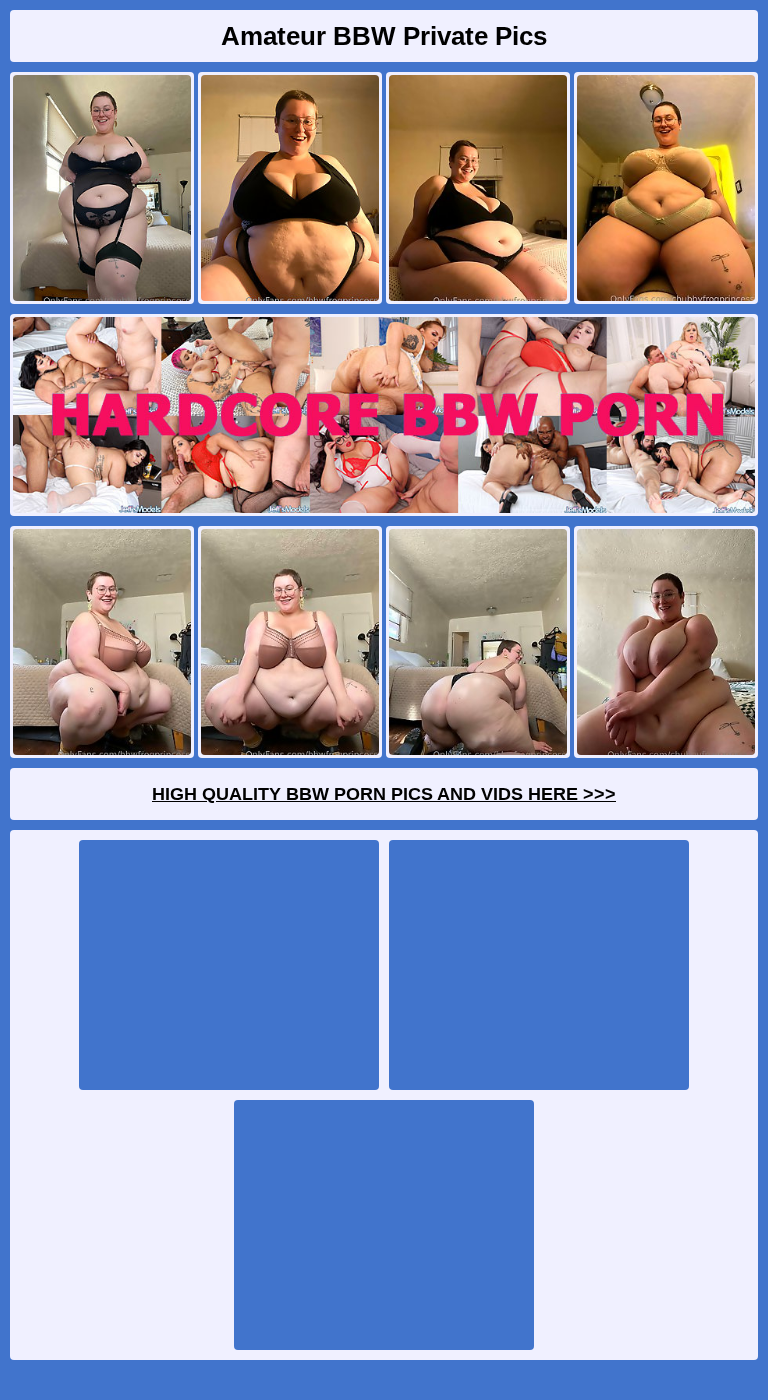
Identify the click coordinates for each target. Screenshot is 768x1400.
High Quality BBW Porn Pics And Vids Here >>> (384, 794)
